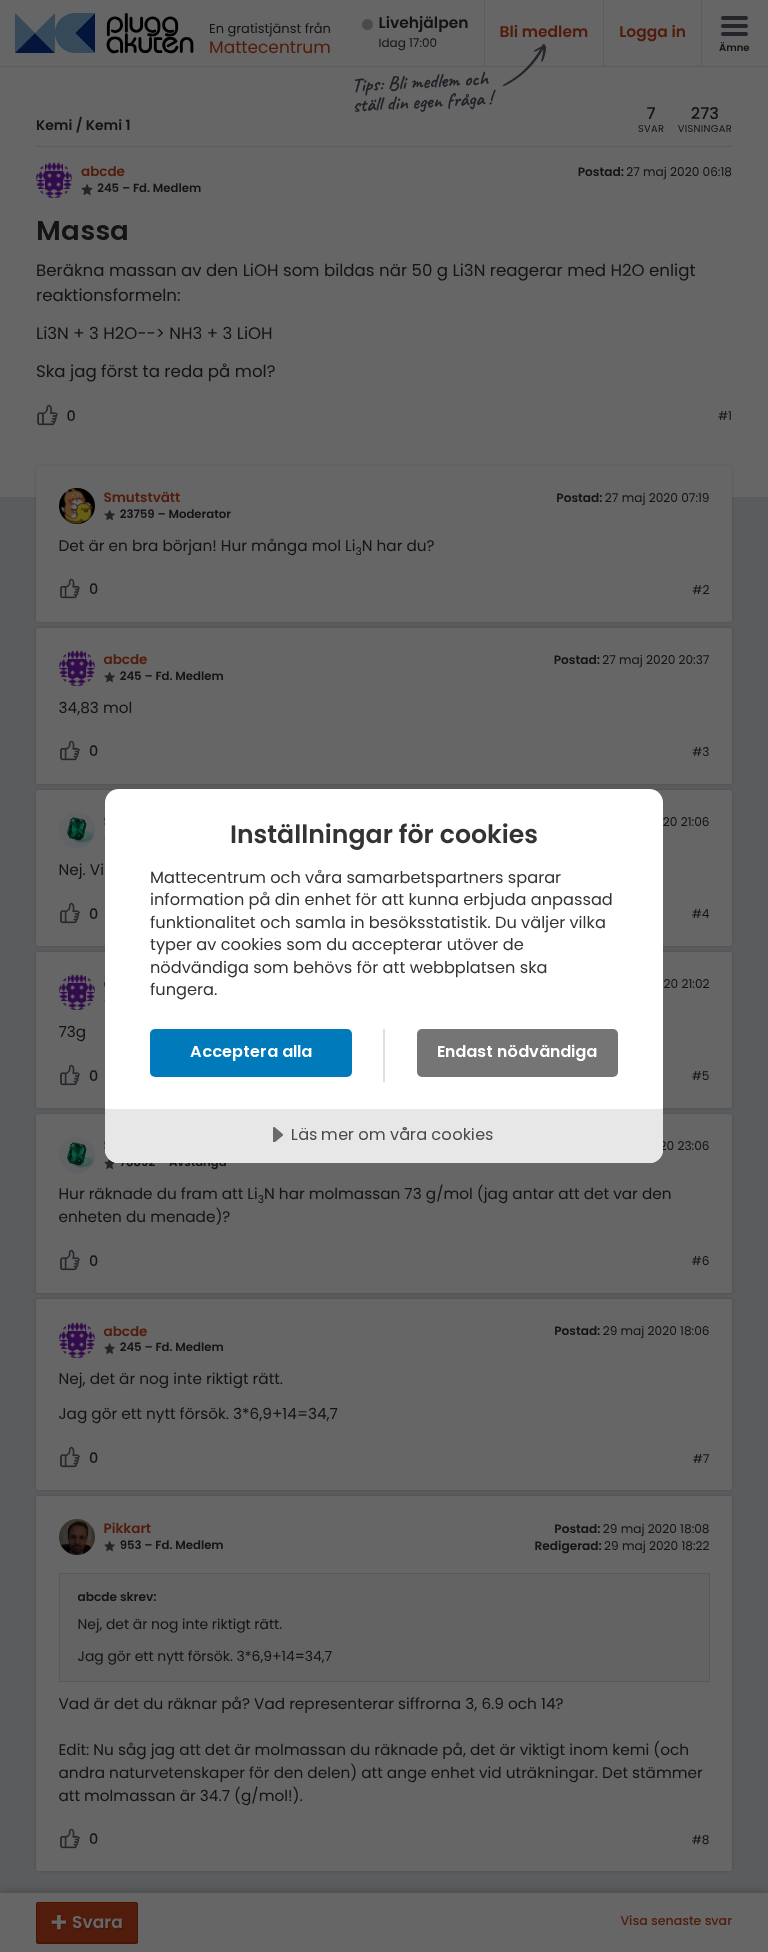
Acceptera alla (251, 1051)
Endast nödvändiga (517, 1051)
